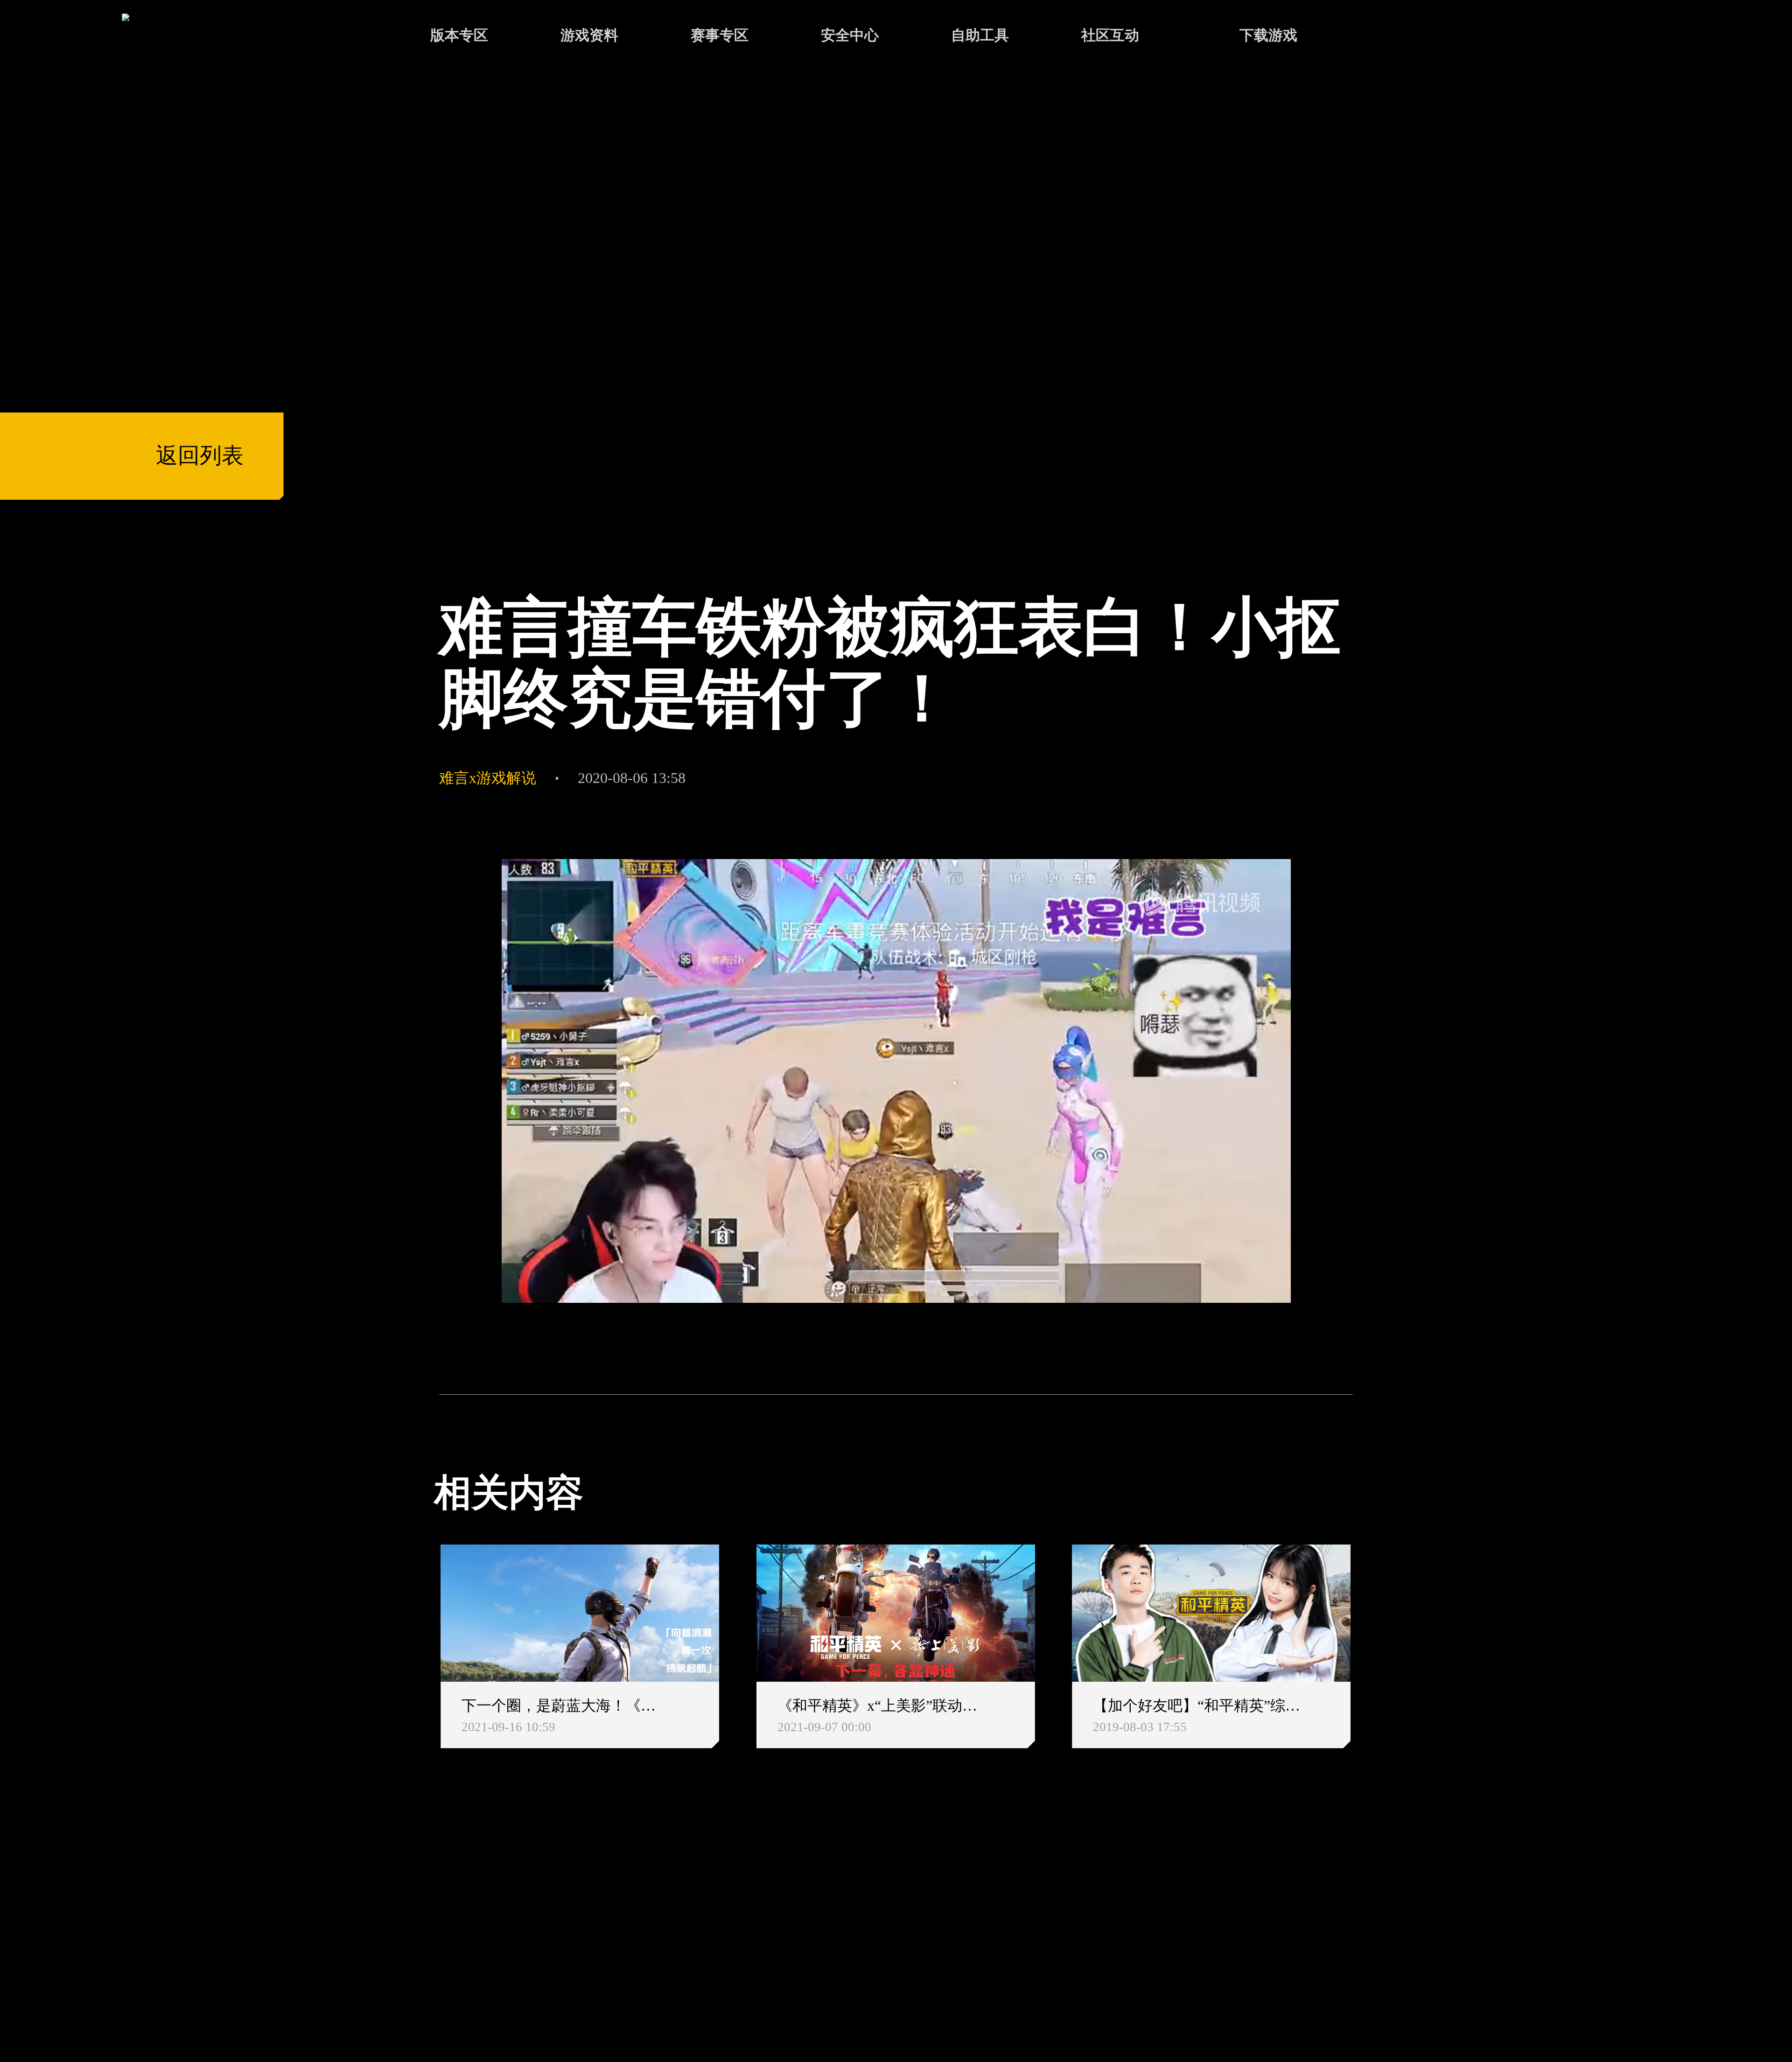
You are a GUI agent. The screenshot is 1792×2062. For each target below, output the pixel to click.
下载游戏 (1268, 35)
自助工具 (980, 35)
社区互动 (1110, 35)
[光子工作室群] (415, 1923)
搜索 (1393, 37)
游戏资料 (589, 35)
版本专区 (459, 35)
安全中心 (850, 35)
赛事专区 (720, 35)
